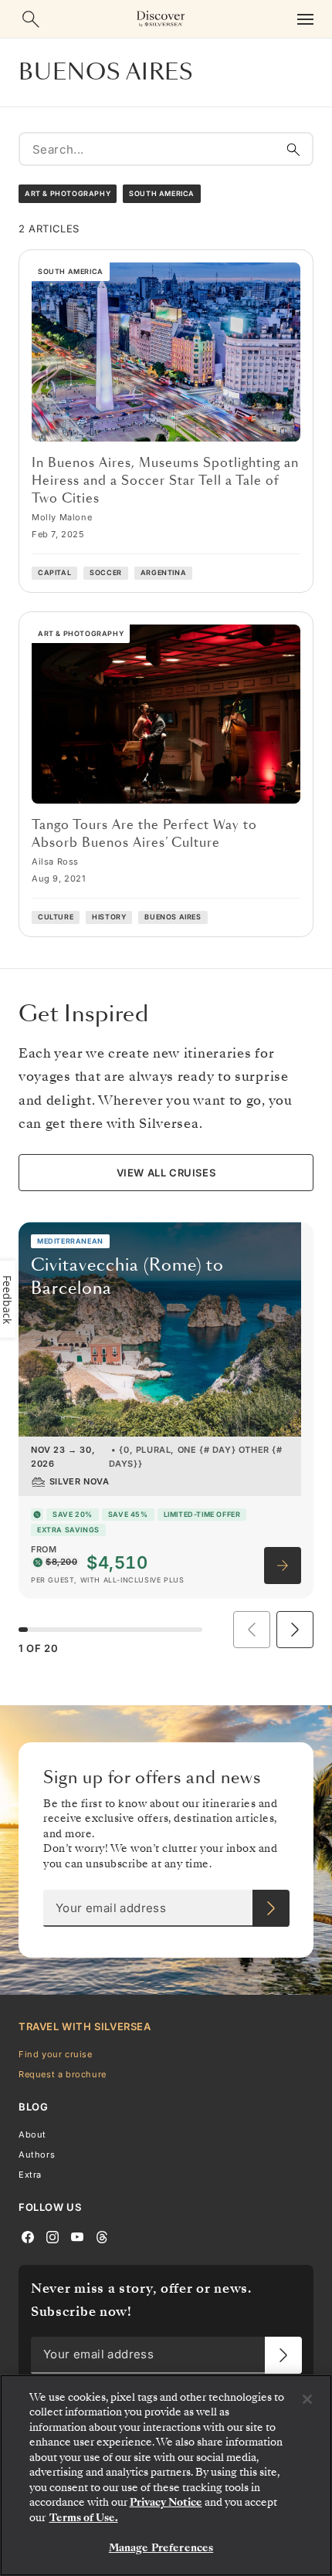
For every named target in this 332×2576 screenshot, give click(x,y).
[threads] (102, 2236)
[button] (295, 1630)
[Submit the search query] (293, 149)
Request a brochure (63, 2074)
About (32, 2134)
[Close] (307, 2399)
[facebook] (28, 2236)
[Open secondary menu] (305, 19)
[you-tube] (77, 2236)
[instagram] (53, 2236)
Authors (37, 2155)
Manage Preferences (161, 2548)
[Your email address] (271, 1908)
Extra (30, 2175)
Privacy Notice (166, 2502)
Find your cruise (56, 2054)
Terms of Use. (84, 2518)
